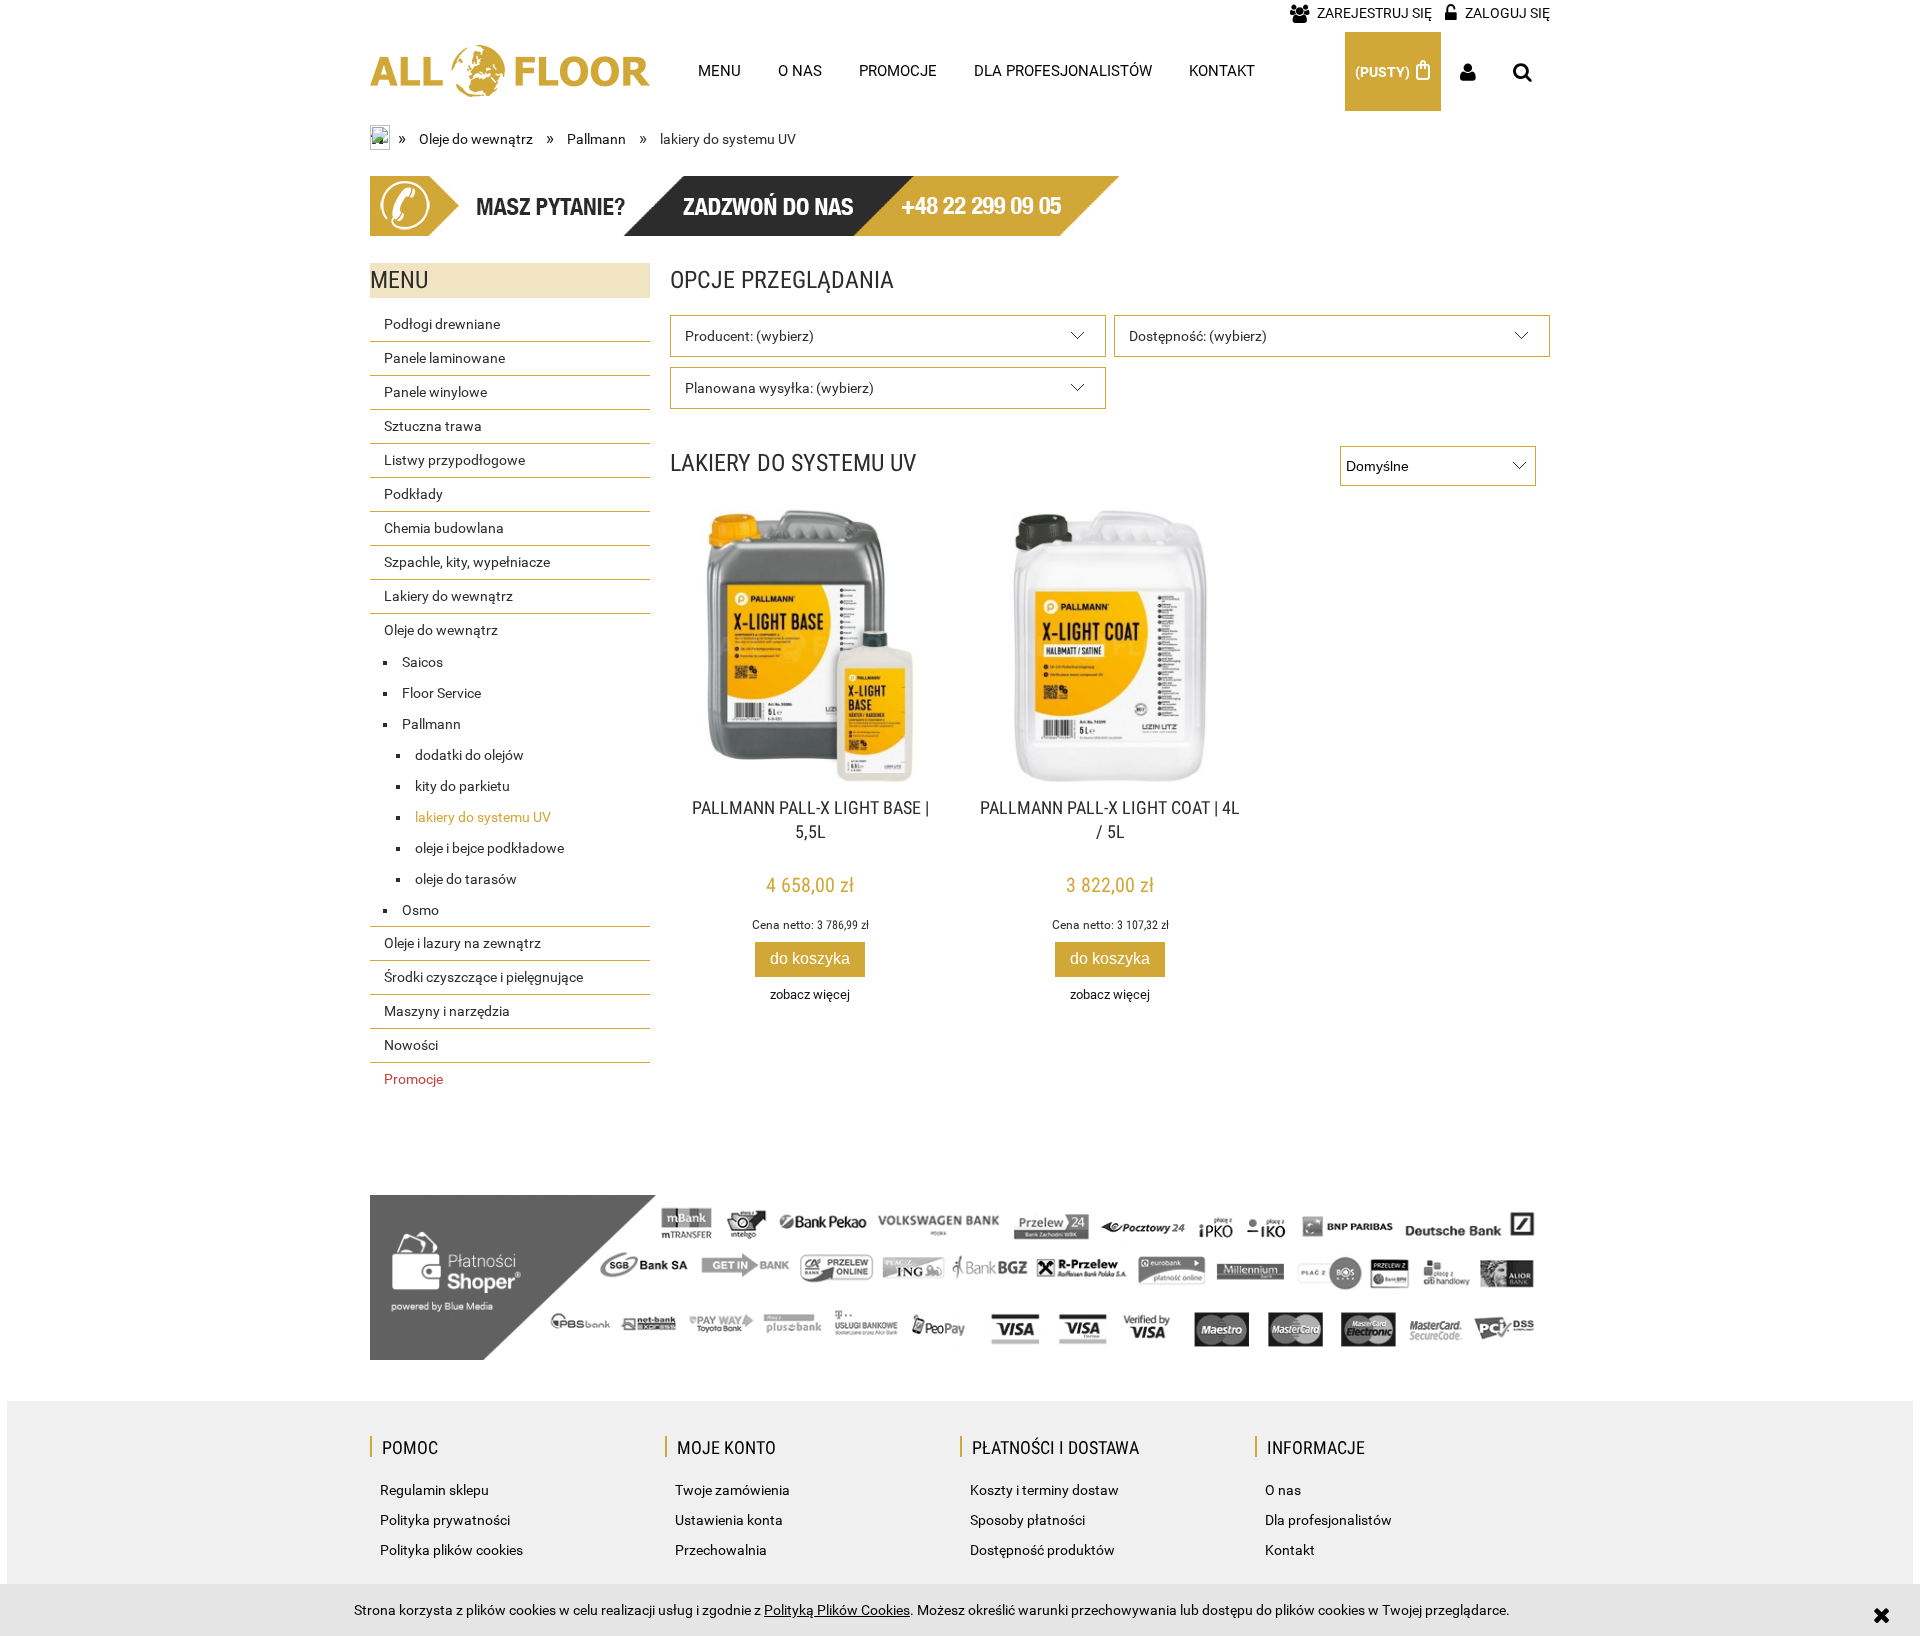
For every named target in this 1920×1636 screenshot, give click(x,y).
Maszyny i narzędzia (447, 1011)
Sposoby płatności (1027, 1520)
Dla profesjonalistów (1328, 1520)
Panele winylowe (435, 392)
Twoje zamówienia (732, 1490)
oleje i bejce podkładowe (489, 848)
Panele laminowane (444, 358)
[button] (810, 994)
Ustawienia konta (729, 1520)
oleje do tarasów (466, 879)
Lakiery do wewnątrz (448, 596)
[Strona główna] (510, 61)
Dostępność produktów (1042, 1550)
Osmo (420, 910)
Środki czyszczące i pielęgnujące (483, 977)
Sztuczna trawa (433, 426)
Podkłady (413, 494)
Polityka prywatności (445, 1520)
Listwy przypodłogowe (454, 460)
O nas (1283, 1490)
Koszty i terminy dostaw (1044, 1490)
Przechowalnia (721, 1550)
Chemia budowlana (444, 528)
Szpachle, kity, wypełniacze (467, 562)
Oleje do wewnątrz (441, 630)
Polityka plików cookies (451, 1550)
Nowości (411, 1045)
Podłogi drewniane (442, 324)
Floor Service (441, 693)
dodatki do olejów (469, 755)
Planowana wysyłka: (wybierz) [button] (779, 388)
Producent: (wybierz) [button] (749, 336)
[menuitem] (720, 71)
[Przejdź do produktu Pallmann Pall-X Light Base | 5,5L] (810, 646)
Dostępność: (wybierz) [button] (1198, 336)
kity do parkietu (462, 786)
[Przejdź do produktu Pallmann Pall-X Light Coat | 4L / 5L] (1110, 646)
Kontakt (1290, 1550)
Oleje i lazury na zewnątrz (462, 943)
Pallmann (431, 724)
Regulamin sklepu (434, 1490)
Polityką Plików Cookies (837, 1610)
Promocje (413, 1079)
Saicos (422, 662)
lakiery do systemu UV (483, 817)
